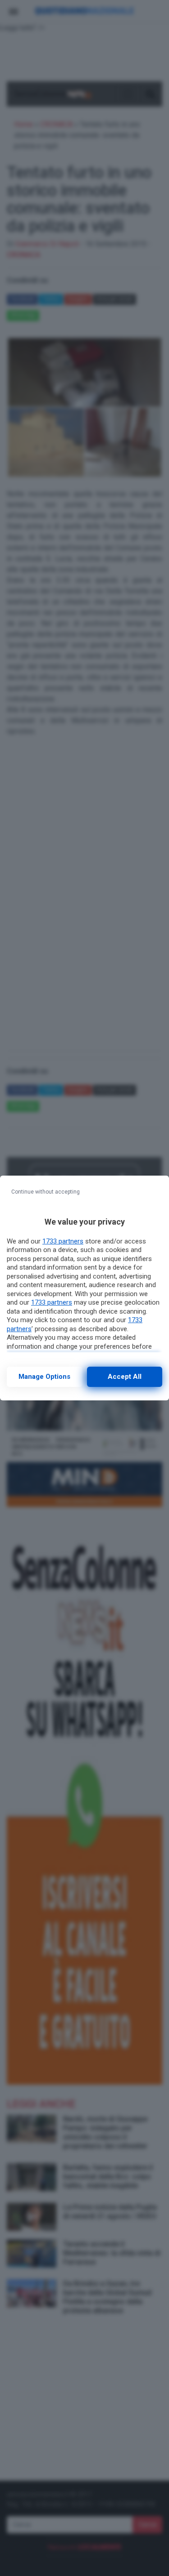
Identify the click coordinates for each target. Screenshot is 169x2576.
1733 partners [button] (63, 1241)
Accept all (125, 1377)
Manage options (44, 1377)
